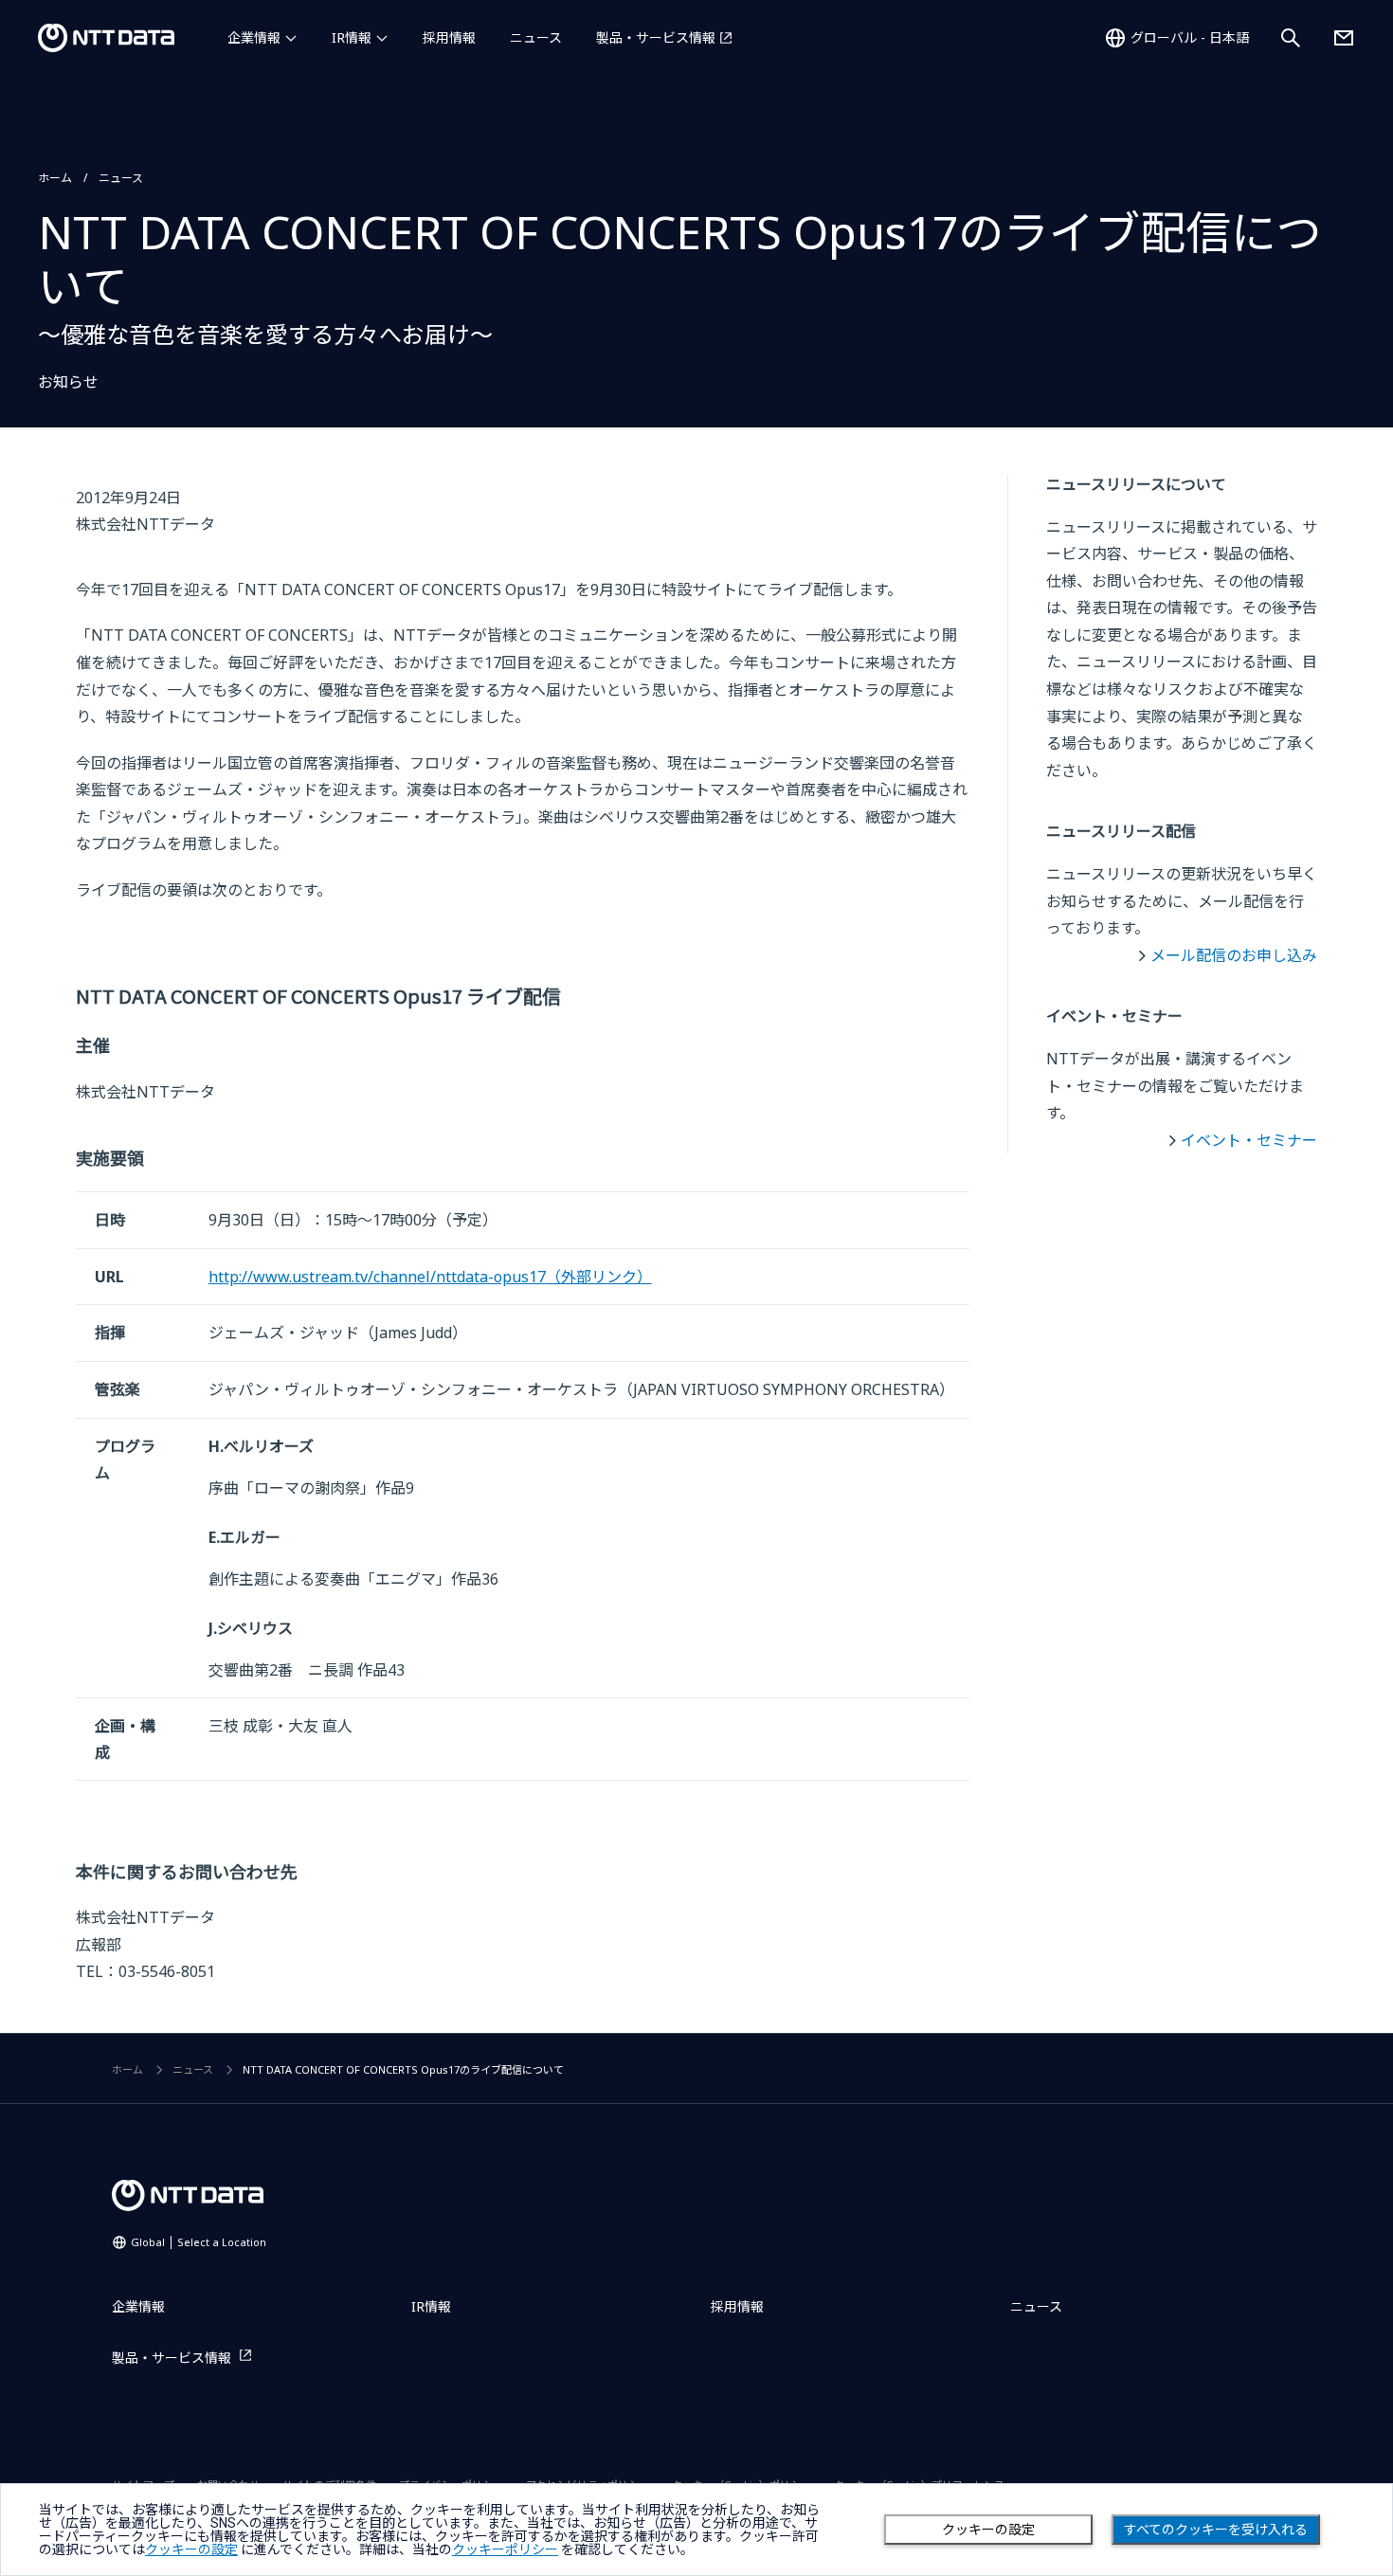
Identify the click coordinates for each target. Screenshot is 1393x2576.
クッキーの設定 (988, 2530)
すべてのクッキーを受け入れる (1216, 2530)
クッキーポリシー (505, 2549)
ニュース (536, 37)
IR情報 (352, 37)
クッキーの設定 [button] (191, 2549)
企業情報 (254, 37)
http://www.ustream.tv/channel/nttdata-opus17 (430, 1277)
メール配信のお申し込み (1234, 955)
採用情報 (449, 37)
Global (199, 2242)
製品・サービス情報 (656, 37)
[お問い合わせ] (1344, 38)
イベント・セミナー (1249, 1140)
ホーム (55, 178)
